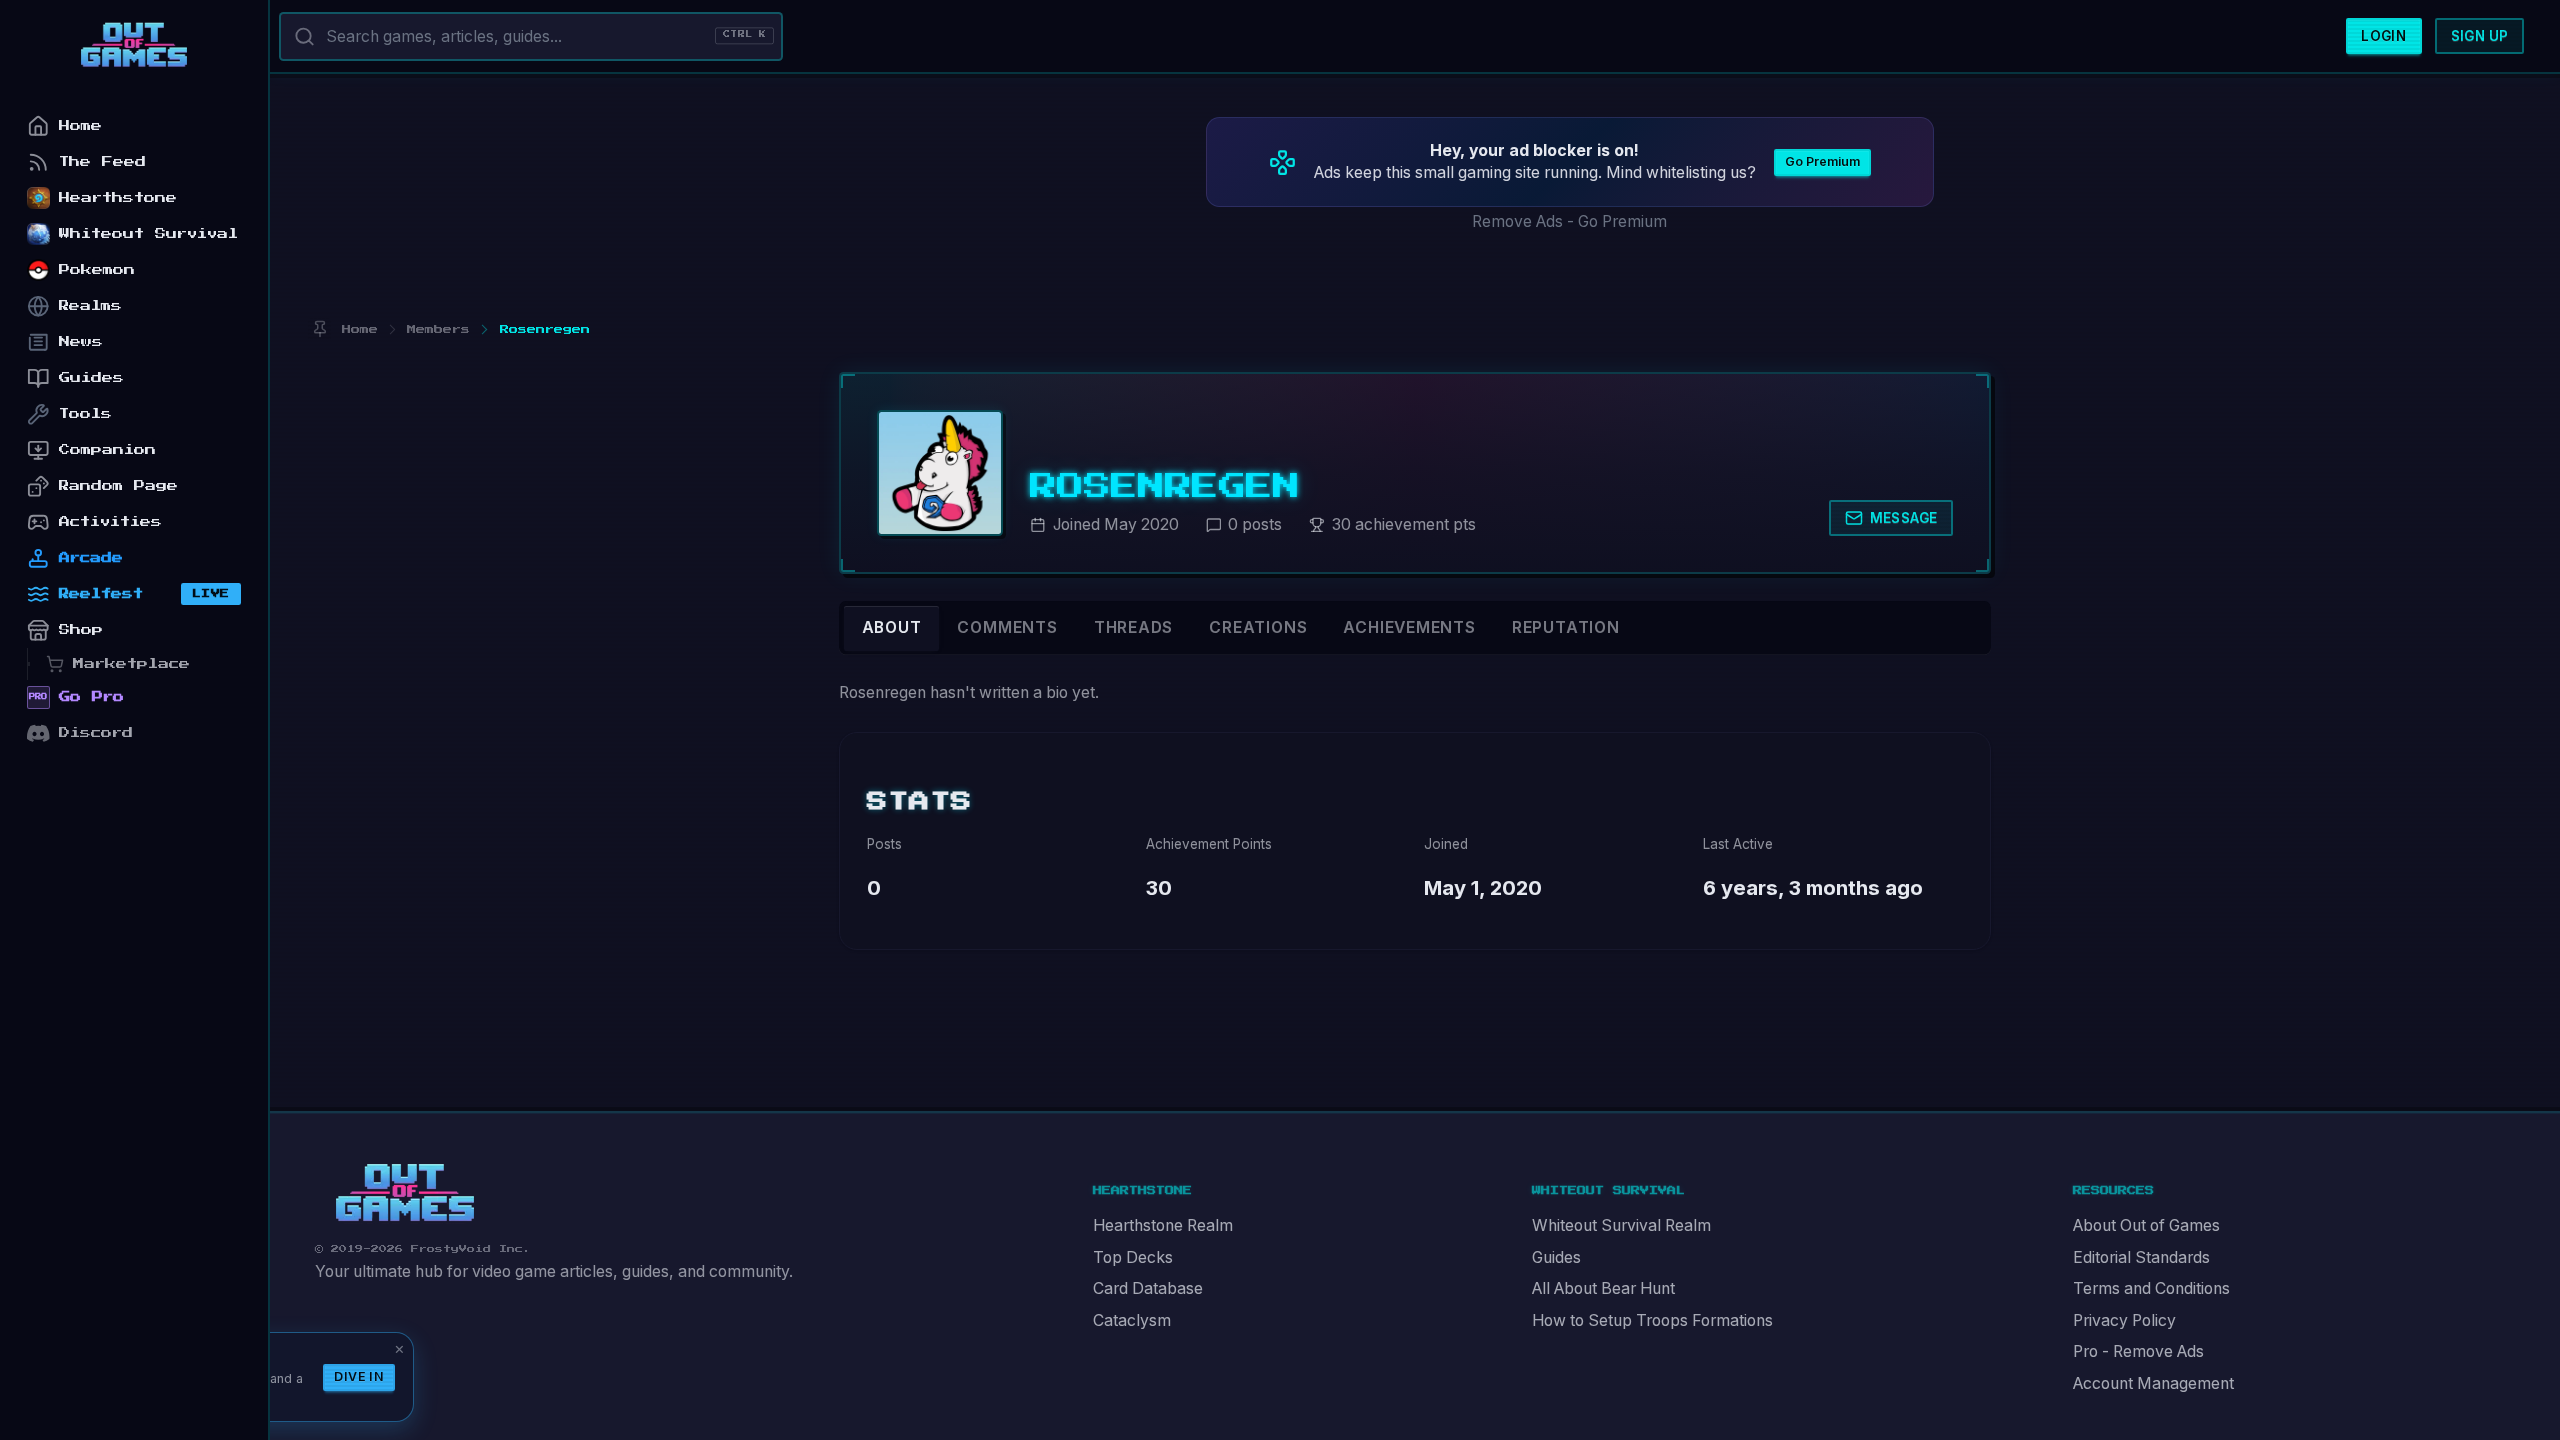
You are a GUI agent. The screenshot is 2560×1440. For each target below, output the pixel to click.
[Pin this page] (319, 329)
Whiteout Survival (148, 233)
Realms (90, 305)
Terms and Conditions (2151, 1288)
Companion (107, 449)
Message (1904, 518)
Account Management (2153, 1383)
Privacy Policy (2124, 1320)
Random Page (118, 485)
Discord (96, 732)
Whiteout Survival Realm (1621, 1225)
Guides (1556, 1257)
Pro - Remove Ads (2138, 1351)
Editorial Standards (2141, 1257)
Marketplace (131, 663)
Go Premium (1822, 161)
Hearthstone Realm (1163, 1225)
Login (2383, 36)
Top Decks (1133, 1257)
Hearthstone (118, 197)
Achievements (1409, 627)
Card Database (1148, 1288)
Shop (81, 629)
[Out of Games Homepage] (405, 1193)
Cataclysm (1132, 1320)
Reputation (1566, 627)
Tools (85, 413)
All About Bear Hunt (1603, 1288)
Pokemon (97, 269)
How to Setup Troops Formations (1652, 1320)
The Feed (102, 161)
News (81, 341)
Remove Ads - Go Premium (1569, 221)
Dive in (359, 1376)
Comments (1007, 627)
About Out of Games (2146, 1225)
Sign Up (2480, 36)
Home (80, 125)
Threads (1134, 627)
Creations (1258, 627)
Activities (110, 521)
